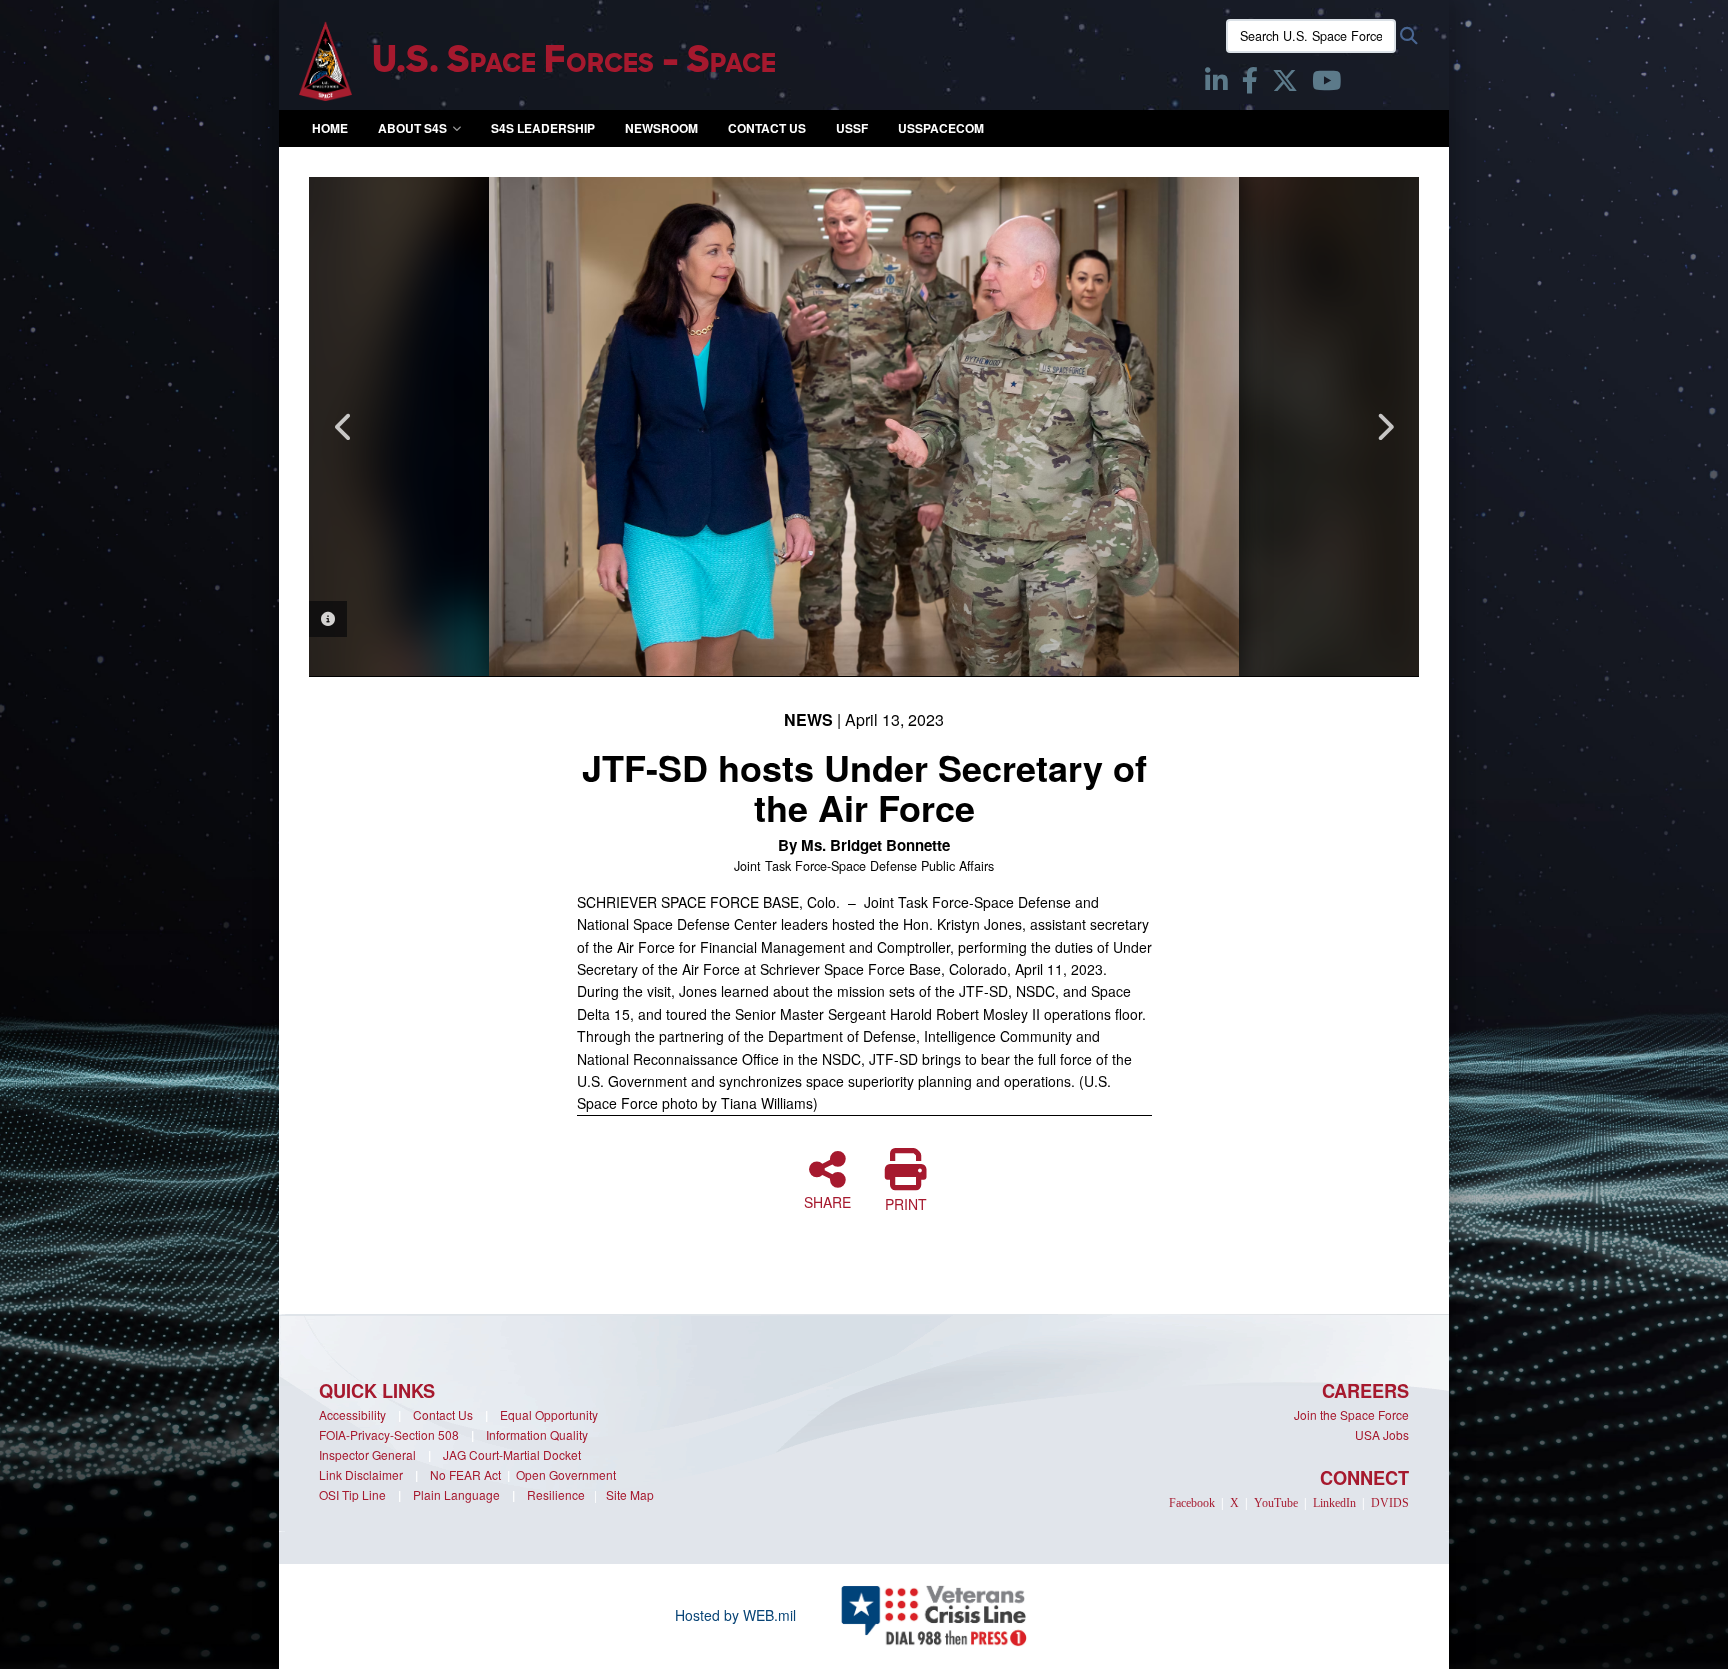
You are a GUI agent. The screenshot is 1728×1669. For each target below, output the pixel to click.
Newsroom (661, 128)
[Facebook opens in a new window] (1250, 84)
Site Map (630, 1494)
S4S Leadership (543, 128)
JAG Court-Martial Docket (512, 1454)
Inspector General (367, 1454)
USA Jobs (1382, 1434)
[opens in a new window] (1326, 84)
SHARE (827, 1201)
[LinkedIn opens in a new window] (1216, 84)
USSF (852, 128)
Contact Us (767, 128)
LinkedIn (1334, 1503)
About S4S (412, 128)
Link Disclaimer (361, 1474)
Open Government (566, 1474)
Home (330, 128)
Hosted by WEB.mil (735, 1615)
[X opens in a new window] (1285, 84)
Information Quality (537, 1434)
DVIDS (1390, 1503)
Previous (344, 427)
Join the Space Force (1351, 1414)
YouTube (1276, 1503)
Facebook (1192, 1503)
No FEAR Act (465, 1474)
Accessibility (352, 1414)
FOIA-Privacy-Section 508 (389, 1434)
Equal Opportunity (549, 1414)
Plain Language (456, 1494)
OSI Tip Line (352, 1494)
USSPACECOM (941, 128)
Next (1384, 427)
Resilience (556, 1494)
